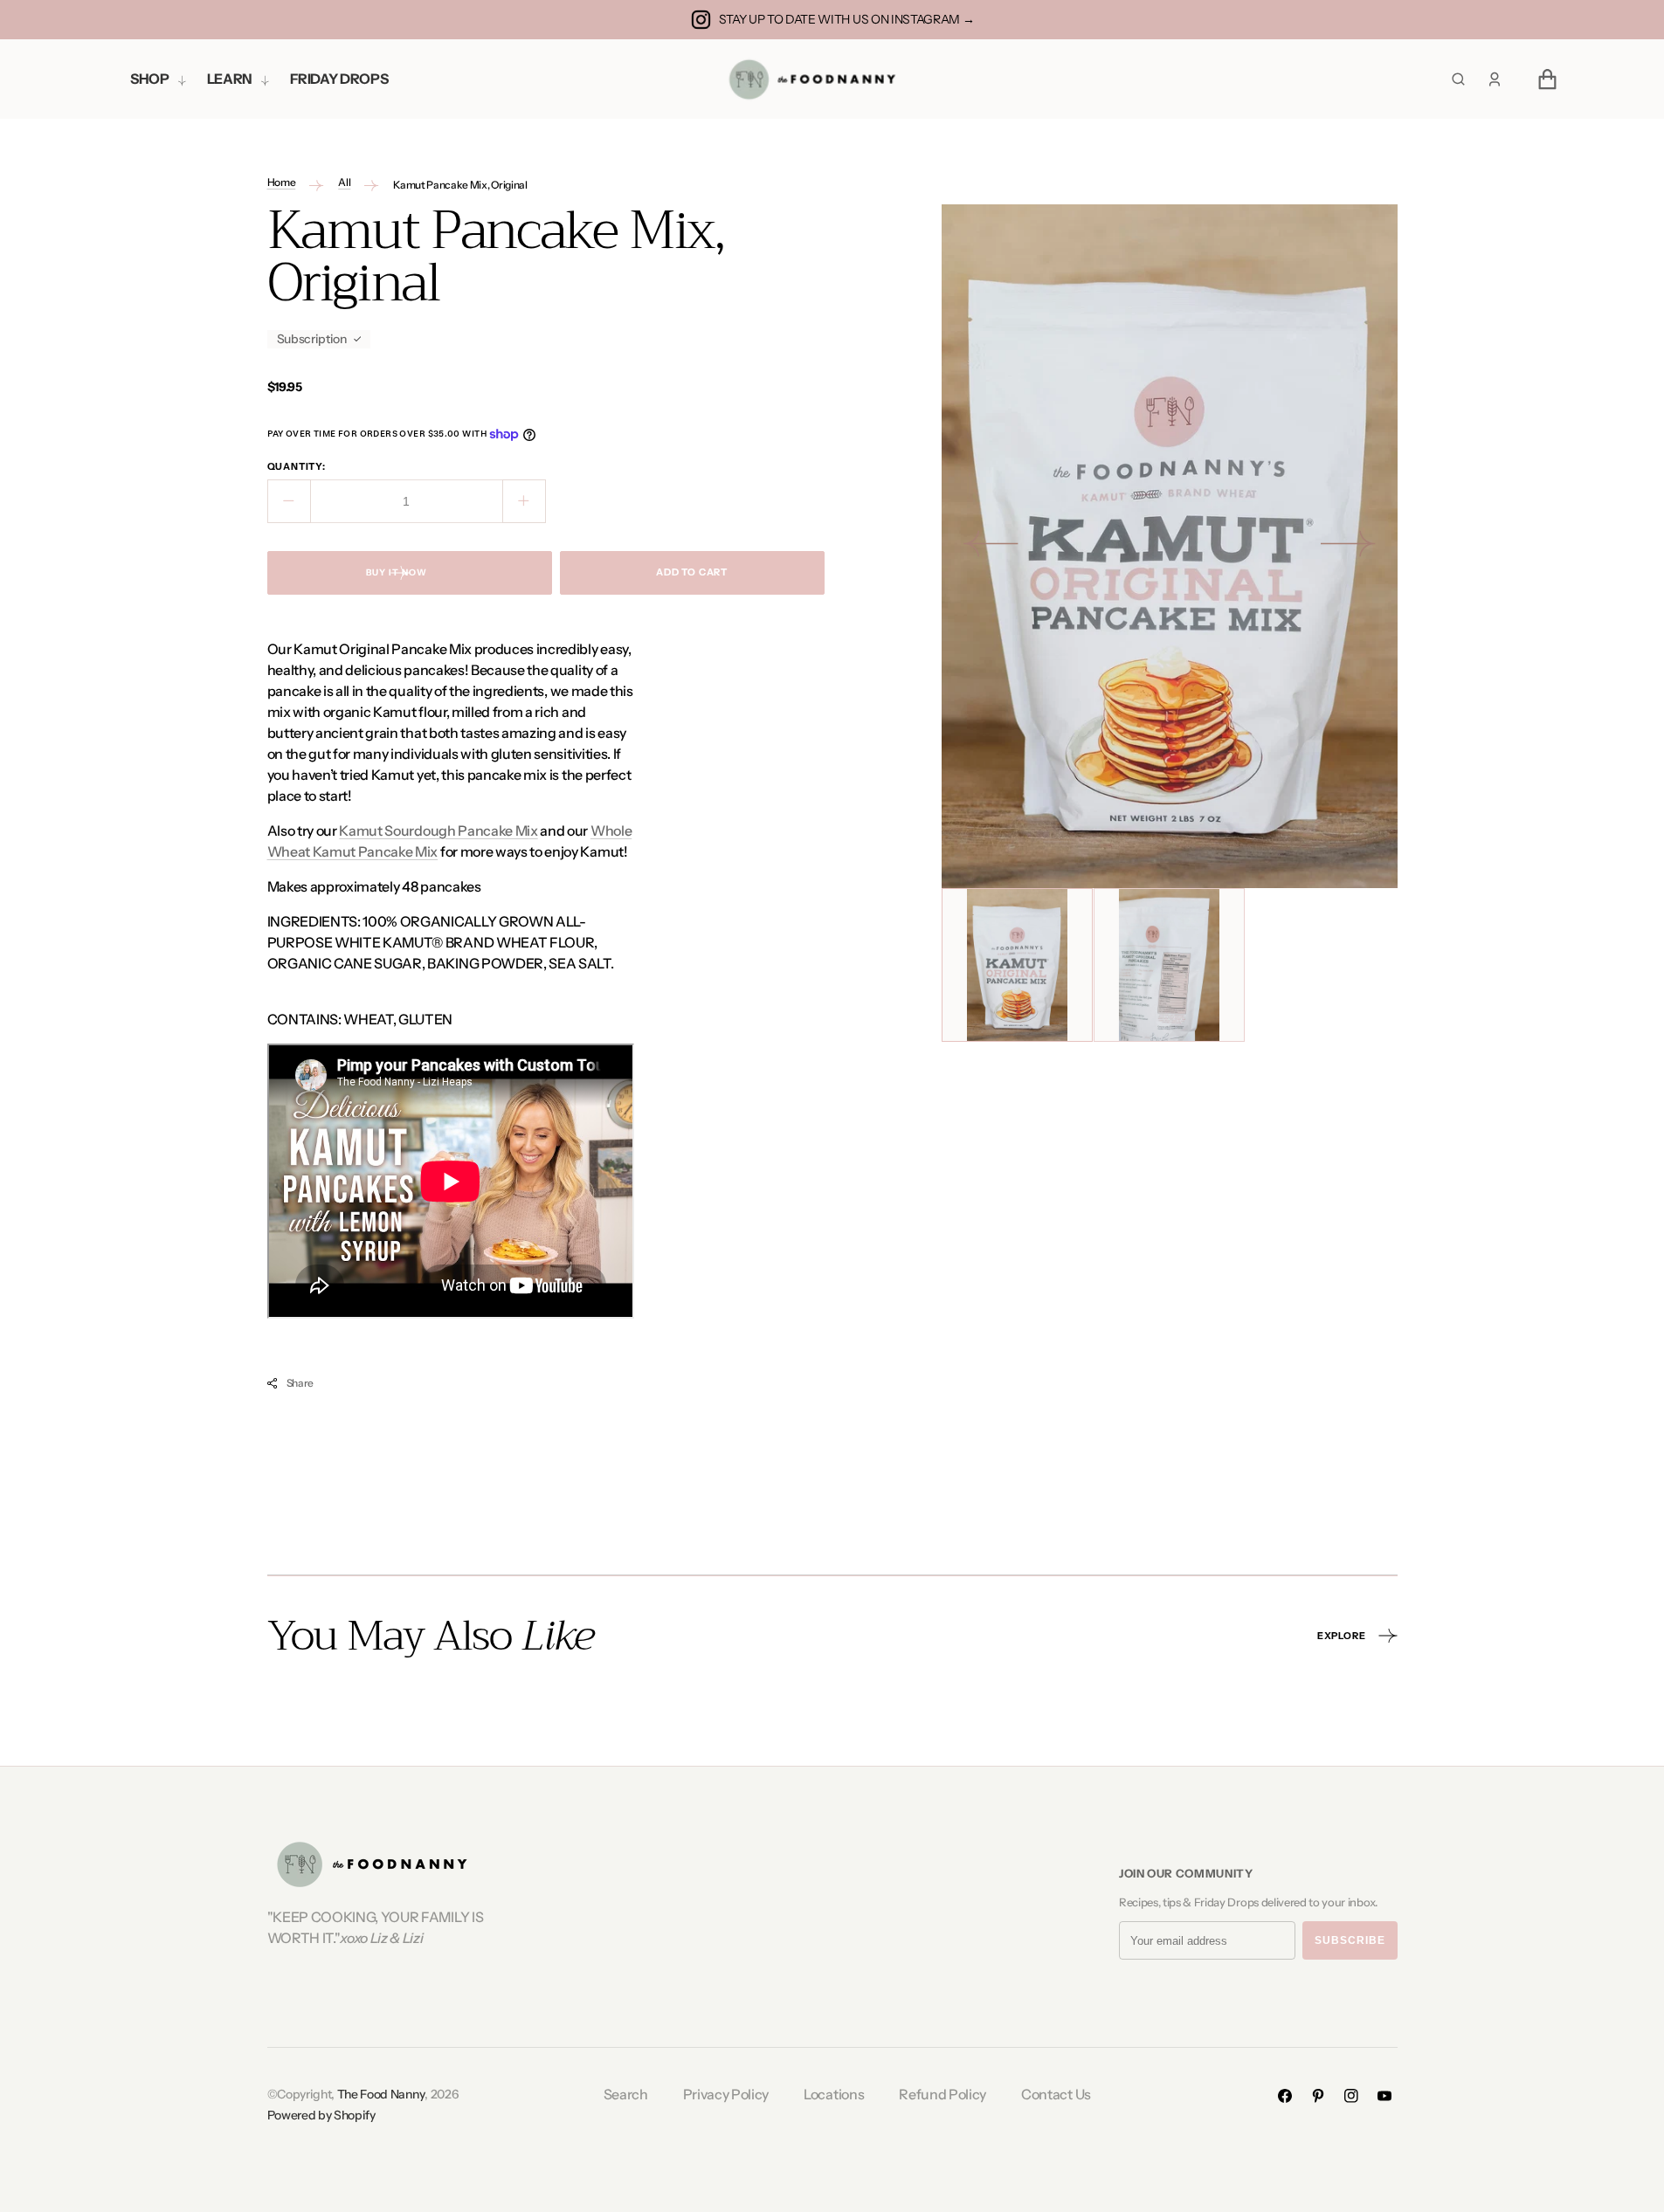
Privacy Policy (726, 2094)
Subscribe (1350, 1940)
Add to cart (692, 572)
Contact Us (1056, 2094)
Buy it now (397, 572)
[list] (1170, 546)
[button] (1495, 79)
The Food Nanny (381, 2094)
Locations (834, 2094)
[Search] (1458, 79)
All (344, 182)
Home (282, 182)
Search (626, 2094)
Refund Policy (942, 2094)
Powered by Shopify (321, 2115)
